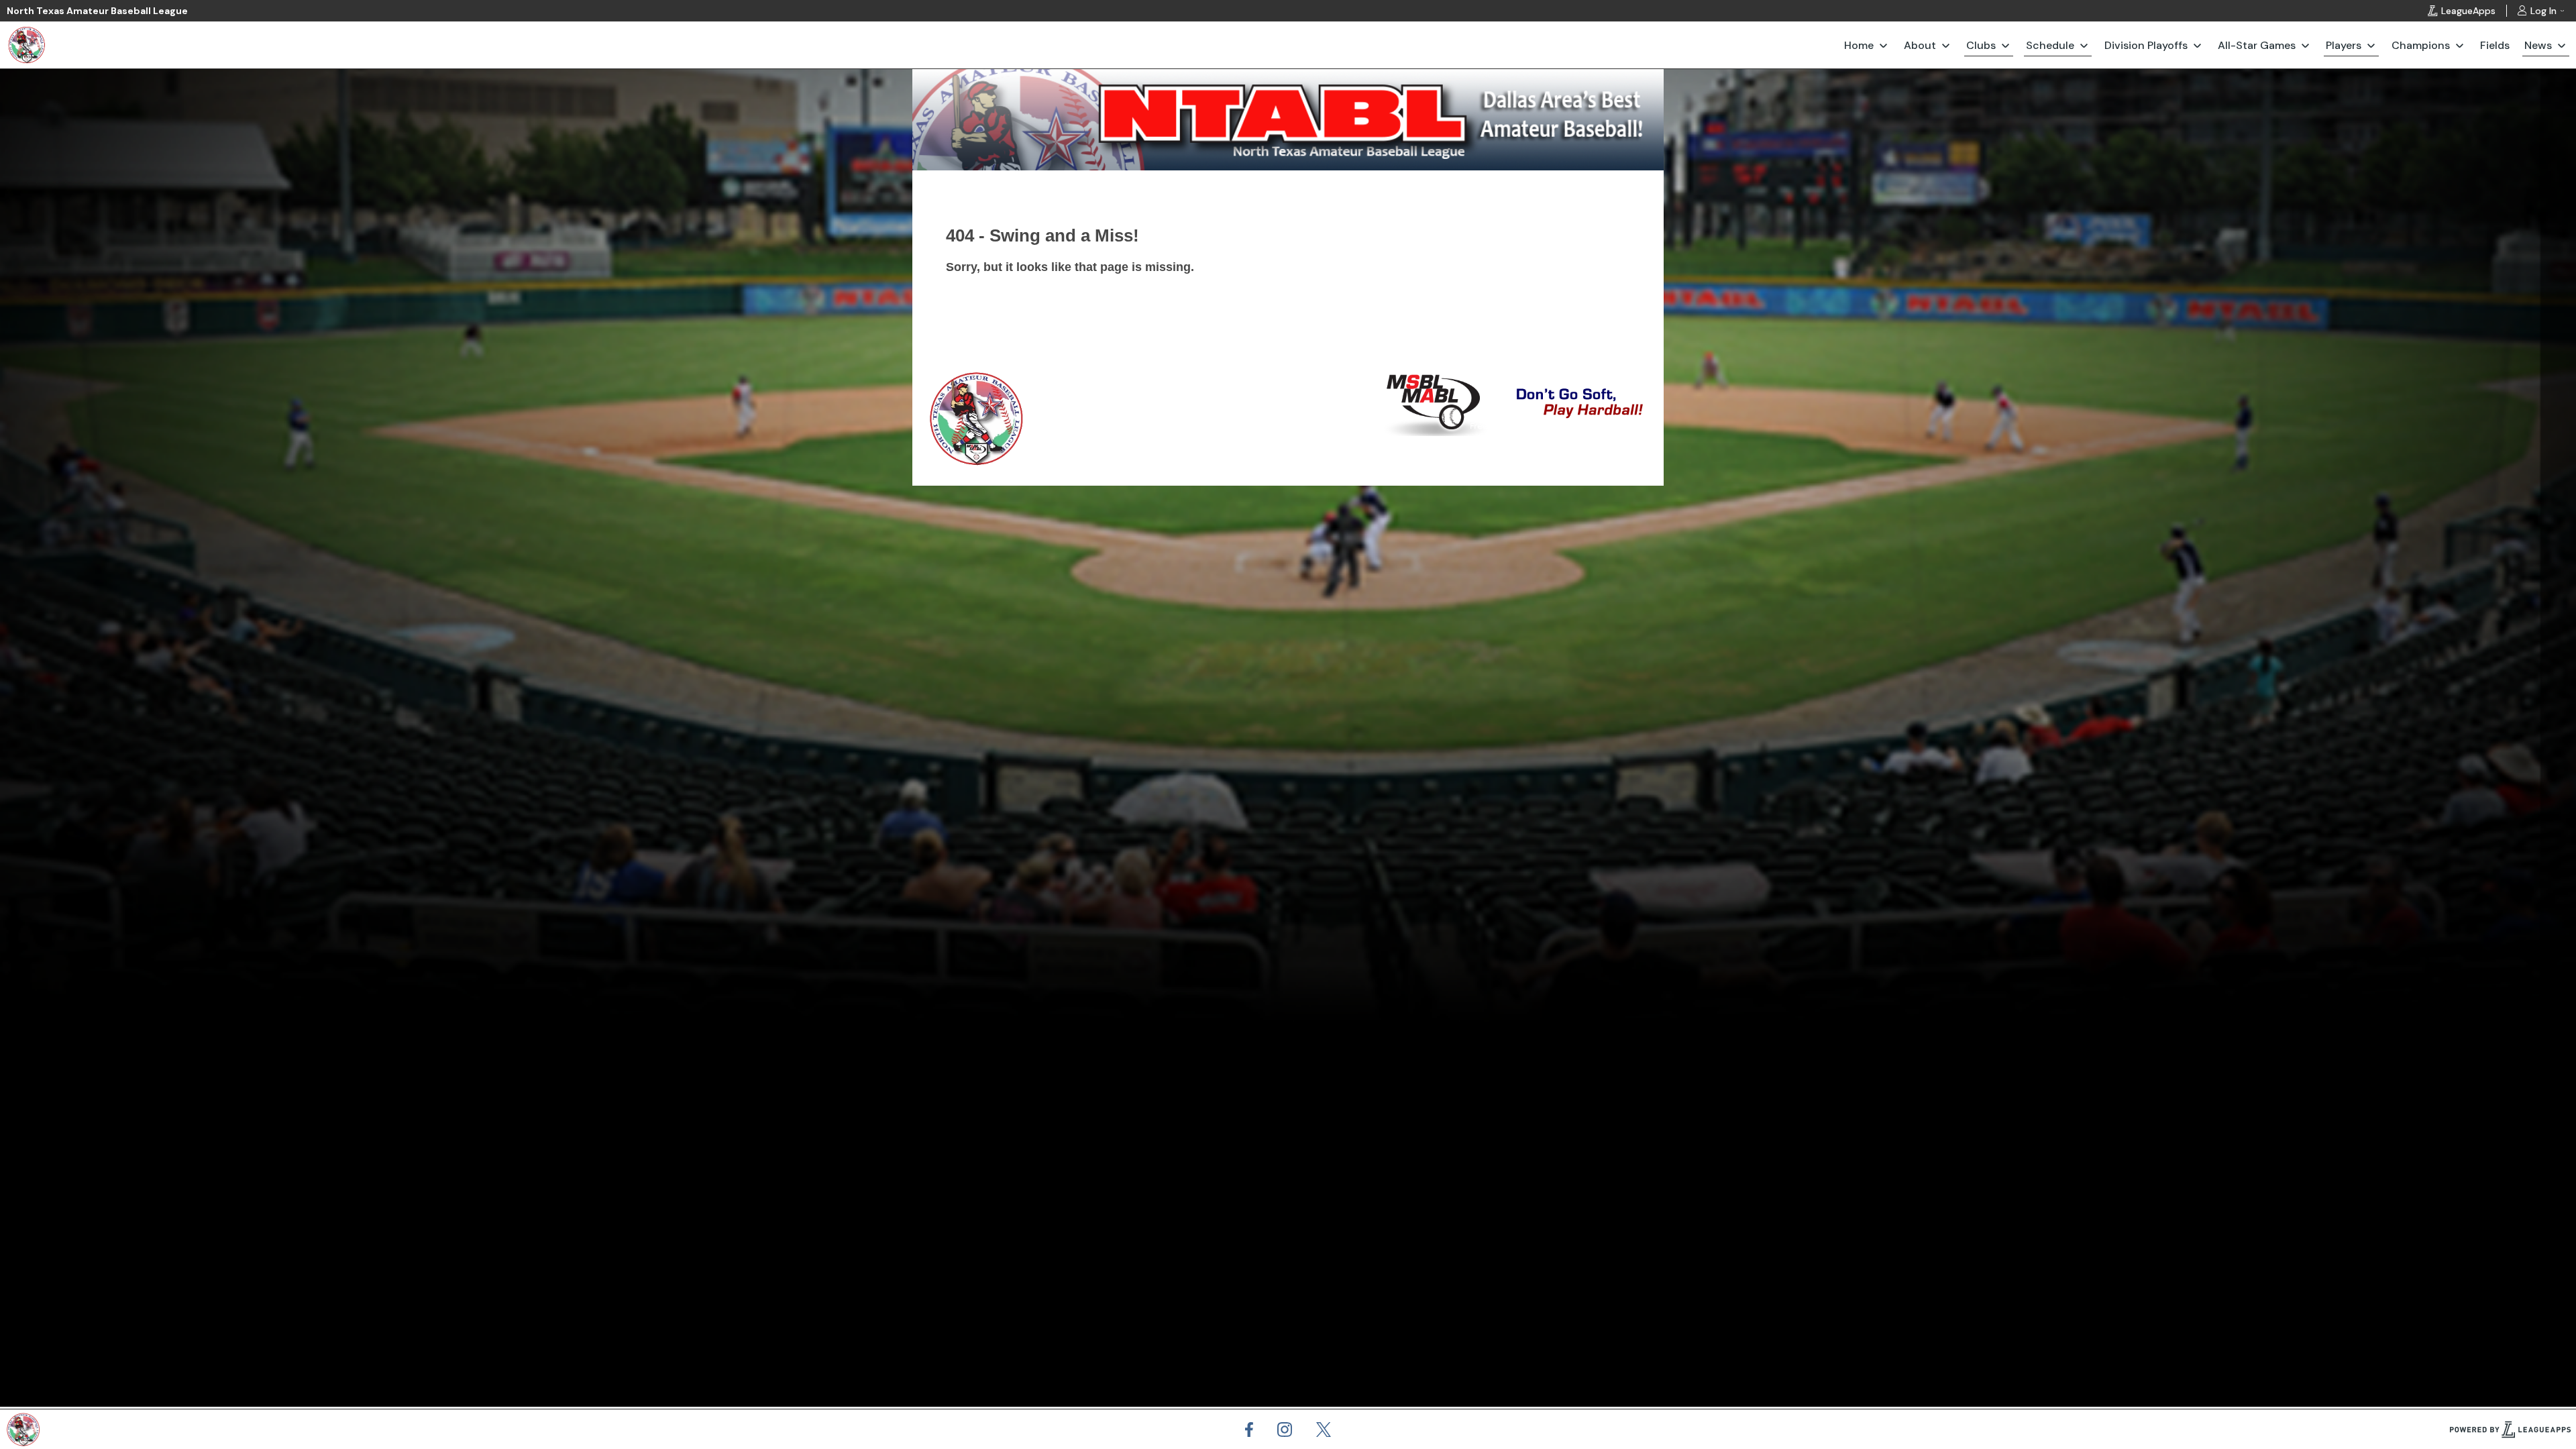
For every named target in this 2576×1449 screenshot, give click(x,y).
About (1920, 45)
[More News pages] (2562, 45)
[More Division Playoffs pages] (2197, 45)
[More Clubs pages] (2005, 45)
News (2538, 45)
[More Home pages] (1883, 45)
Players (2344, 45)
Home (1859, 45)
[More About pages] (1946, 45)
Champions (2421, 45)
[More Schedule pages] (2084, 45)
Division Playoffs (2146, 45)
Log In (2543, 11)
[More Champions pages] (2460, 45)
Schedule (2050, 45)
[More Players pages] (2371, 45)
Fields (2495, 45)
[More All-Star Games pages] (2305, 45)
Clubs (1981, 45)
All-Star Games (2257, 45)
